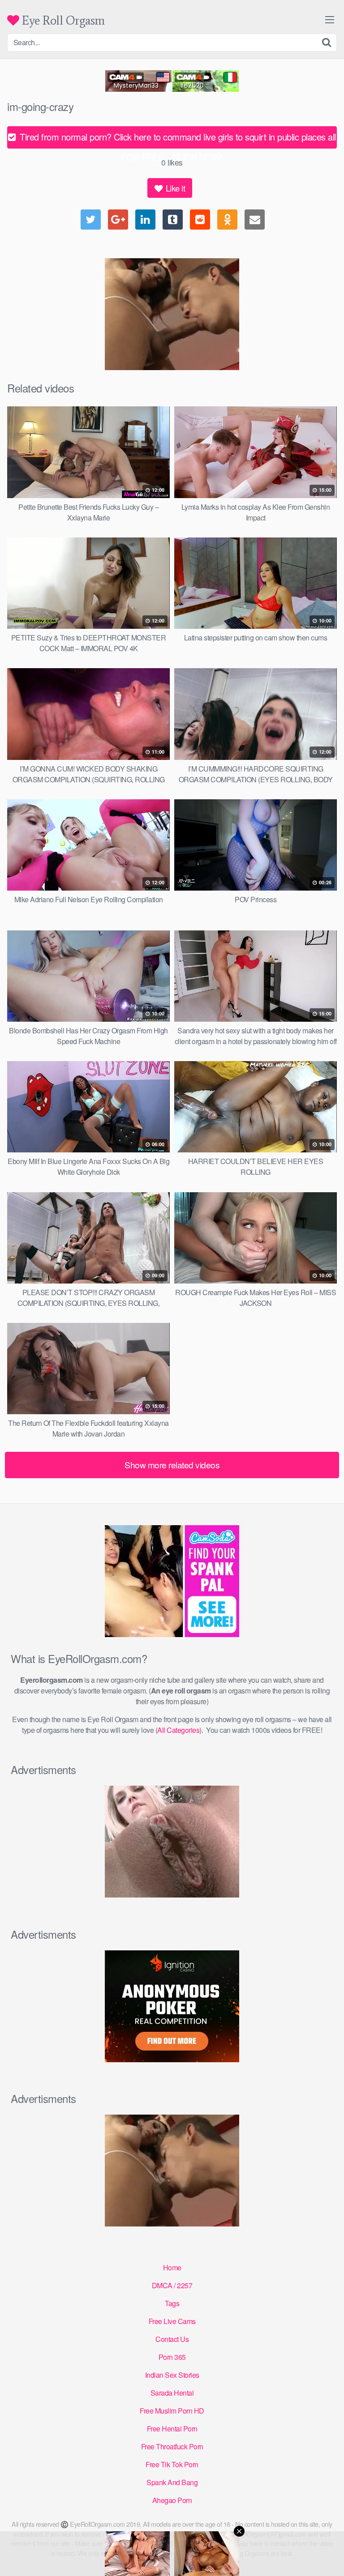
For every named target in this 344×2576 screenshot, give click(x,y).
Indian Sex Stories (172, 2375)
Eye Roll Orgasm (62, 20)
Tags (172, 2303)
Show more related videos (172, 1465)
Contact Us (172, 2339)
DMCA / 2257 (172, 2285)
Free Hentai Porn (172, 2429)
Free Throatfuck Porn (172, 2446)
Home (172, 2267)
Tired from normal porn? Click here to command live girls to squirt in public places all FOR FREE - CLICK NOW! (177, 139)
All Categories (178, 1730)
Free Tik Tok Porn (172, 2464)
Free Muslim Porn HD (172, 2411)
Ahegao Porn (172, 2500)
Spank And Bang (172, 2482)
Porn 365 (172, 2357)
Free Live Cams (172, 2321)
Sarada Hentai (172, 2393)
